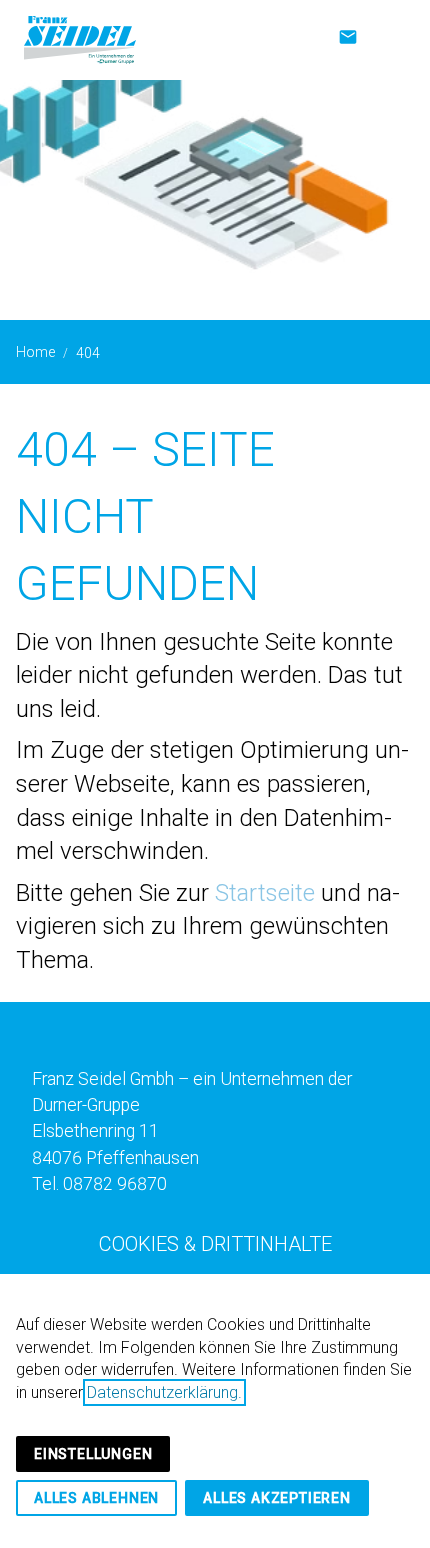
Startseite (265, 893)
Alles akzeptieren (277, 1498)
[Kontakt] (348, 39)
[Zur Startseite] (80, 40)
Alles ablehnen (96, 1498)
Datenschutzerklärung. (164, 1392)
